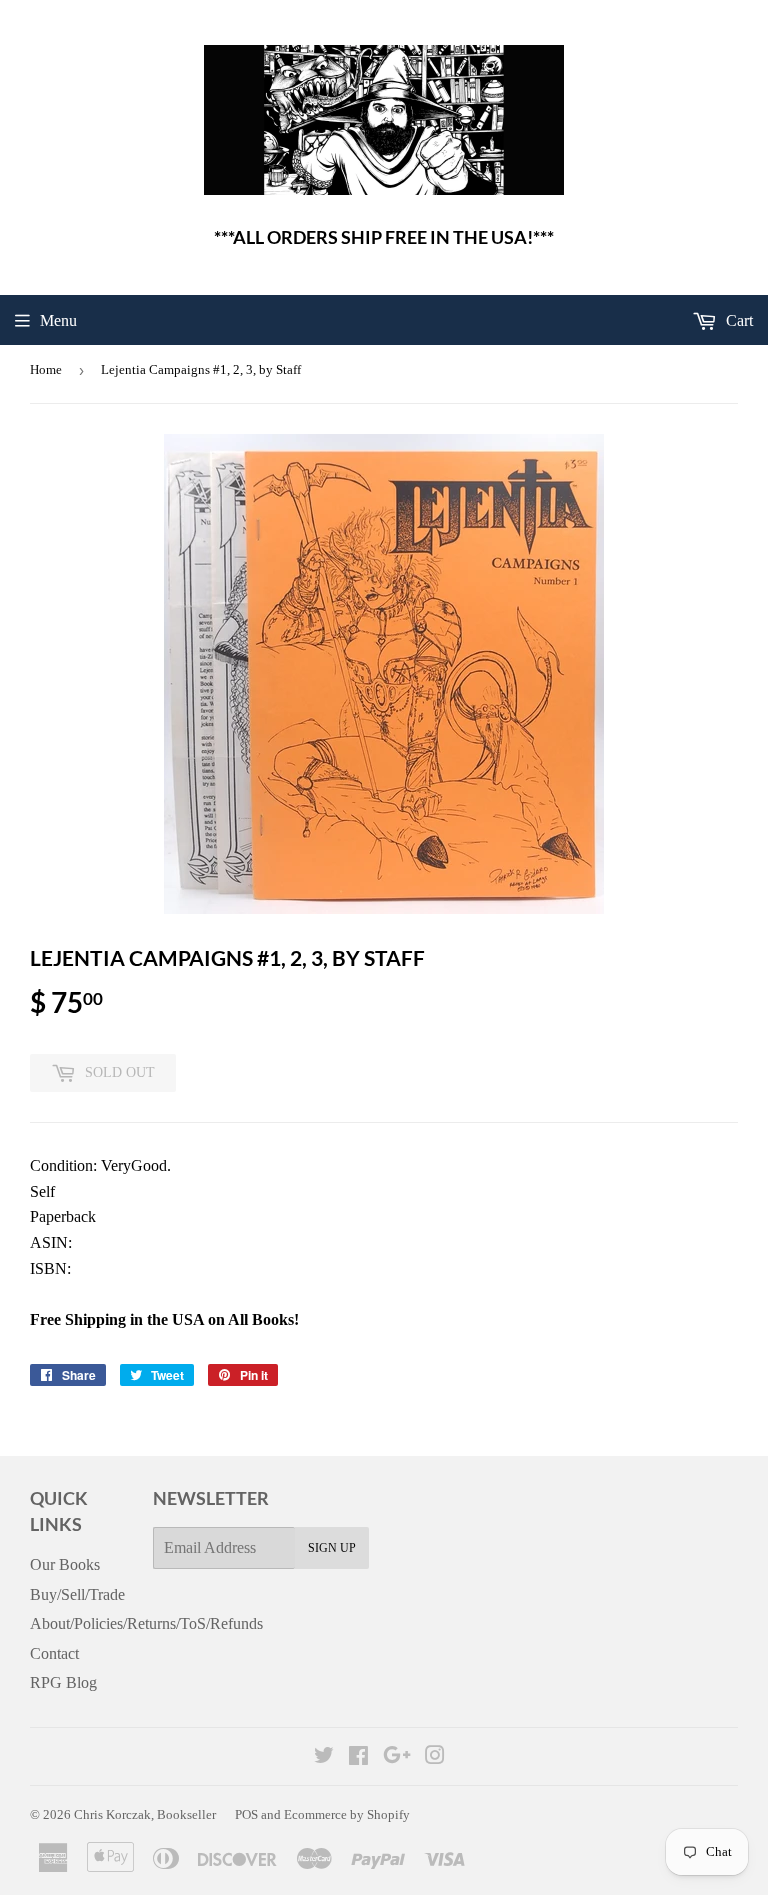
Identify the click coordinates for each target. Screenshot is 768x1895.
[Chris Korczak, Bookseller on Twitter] (324, 1757)
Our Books (65, 1564)
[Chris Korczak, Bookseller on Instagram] (435, 1757)
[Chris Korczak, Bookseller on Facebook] (358, 1757)
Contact (54, 1653)
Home (46, 369)
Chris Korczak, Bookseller (145, 1814)
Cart (737, 320)
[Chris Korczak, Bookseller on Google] (397, 1757)
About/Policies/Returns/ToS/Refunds (146, 1623)
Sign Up (332, 1548)
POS (246, 1814)
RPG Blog (63, 1682)
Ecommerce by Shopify (347, 1814)
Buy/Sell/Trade (77, 1594)
